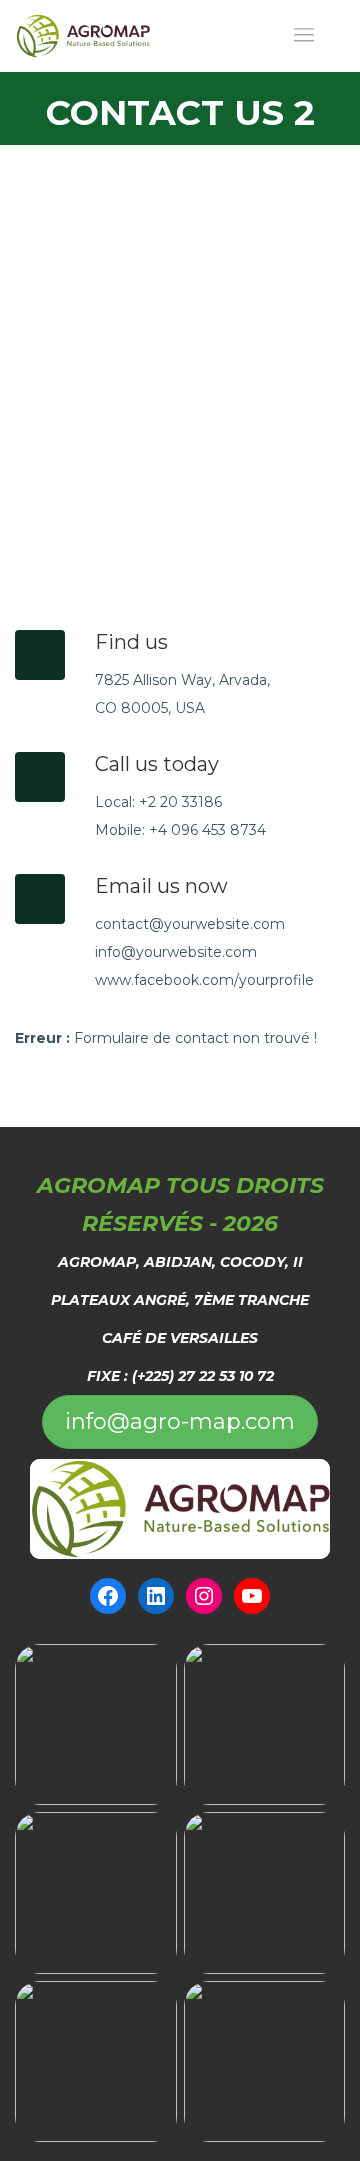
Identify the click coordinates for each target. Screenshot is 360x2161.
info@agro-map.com (180, 1421)
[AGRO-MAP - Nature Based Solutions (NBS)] (83, 36)
